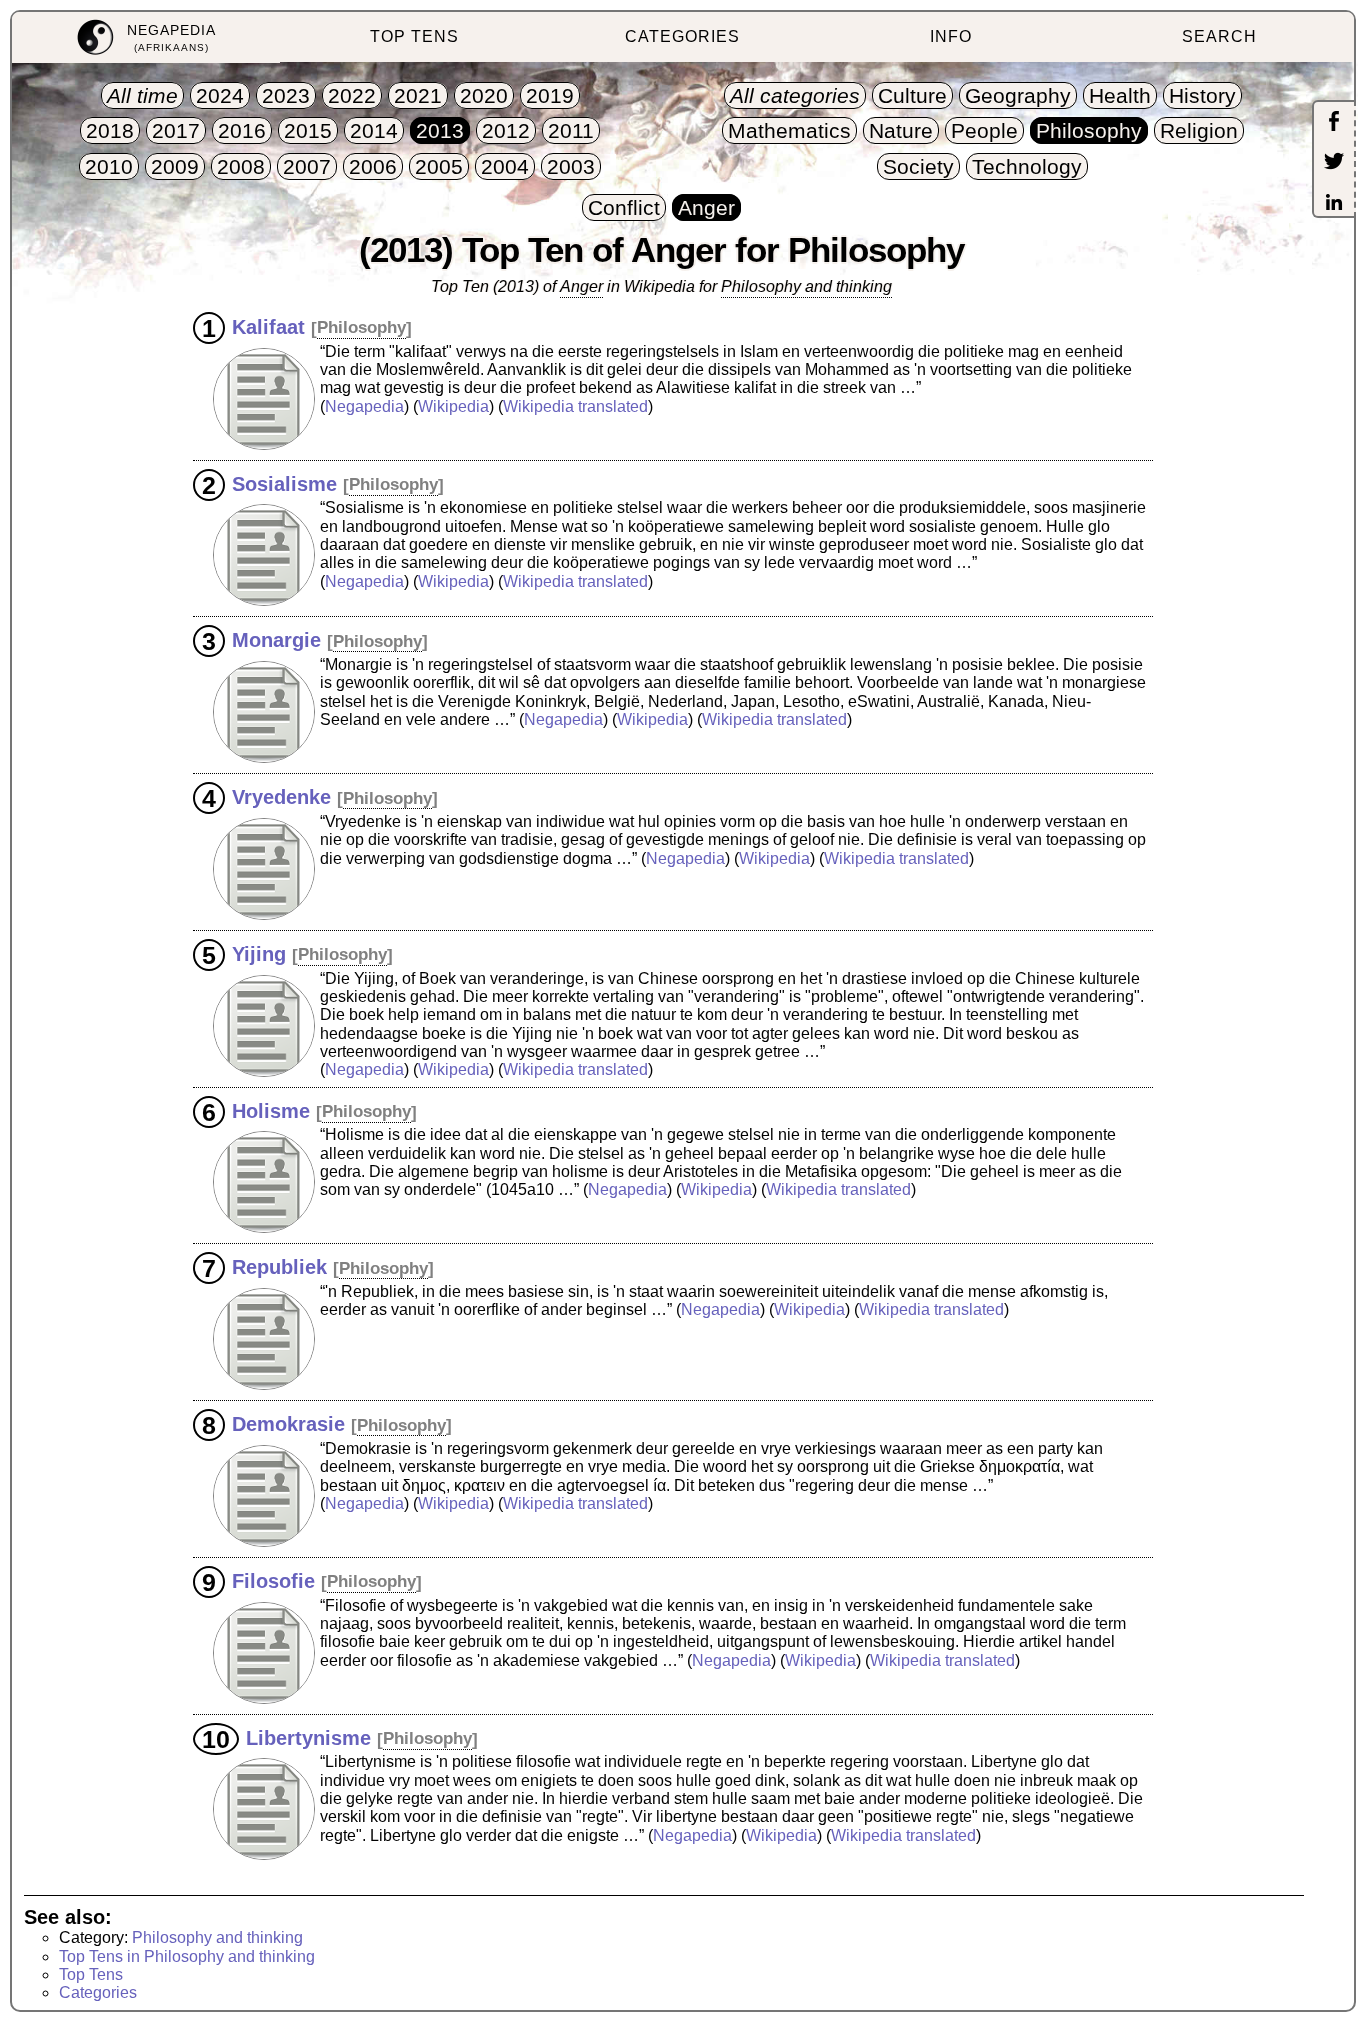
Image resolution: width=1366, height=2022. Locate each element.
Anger (581, 286)
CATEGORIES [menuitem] (682, 36)
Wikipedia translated (575, 406)
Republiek (279, 1267)
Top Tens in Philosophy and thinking (187, 1956)
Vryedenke (281, 797)
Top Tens (91, 1974)
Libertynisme (308, 1737)
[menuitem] (146, 37)
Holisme (271, 1110)
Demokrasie (288, 1424)
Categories (98, 1992)
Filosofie (273, 1580)
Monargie (276, 640)
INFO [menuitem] (951, 36)
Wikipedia (453, 406)
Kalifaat (268, 326)
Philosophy (361, 327)
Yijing (259, 953)
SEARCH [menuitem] (1219, 36)
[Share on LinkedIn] (1334, 204)
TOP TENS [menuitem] (414, 36)
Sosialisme (284, 483)
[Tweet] (1334, 163)
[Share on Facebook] (1334, 123)
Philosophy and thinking (806, 286)
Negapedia (364, 406)
